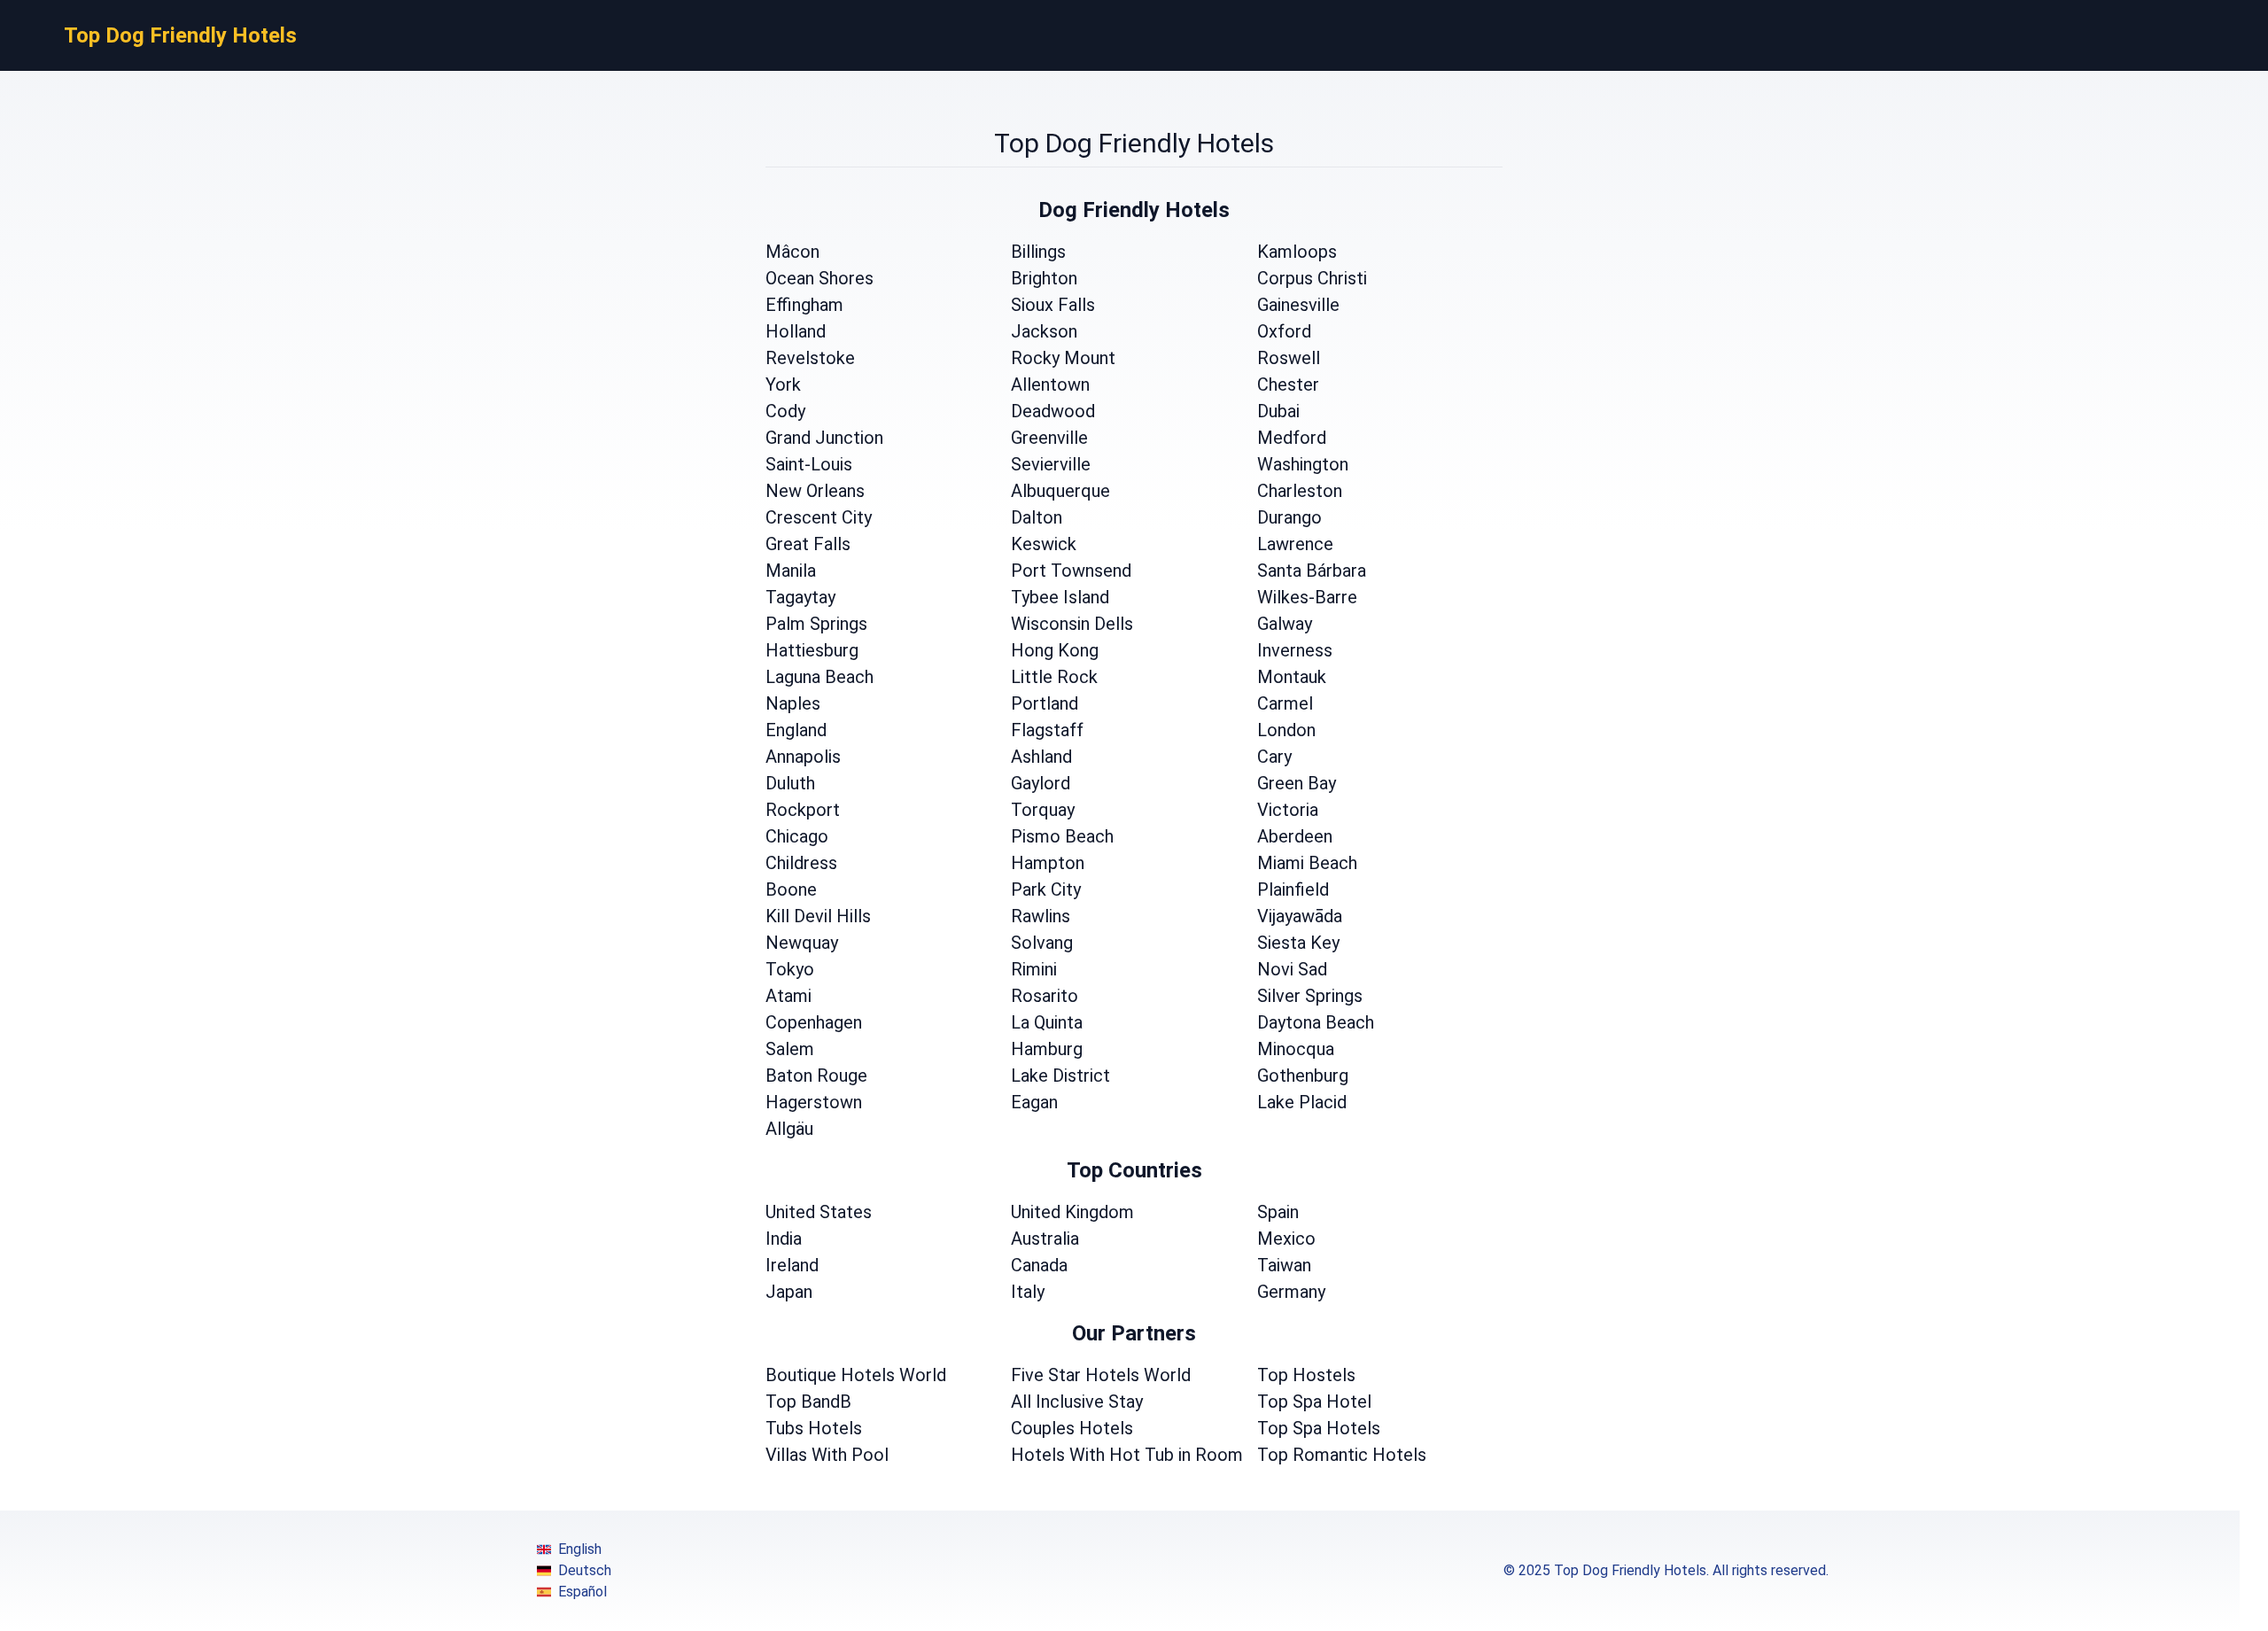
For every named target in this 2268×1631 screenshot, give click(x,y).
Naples (793, 703)
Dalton (1037, 517)
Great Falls (808, 544)
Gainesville (1298, 305)
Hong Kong (1055, 650)
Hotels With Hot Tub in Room (1127, 1455)
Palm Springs (816, 624)
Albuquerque (1060, 491)
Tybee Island (1060, 597)
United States (819, 1212)
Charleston (1300, 491)
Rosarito (1045, 996)
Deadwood (1053, 411)
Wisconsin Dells (1072, 624)
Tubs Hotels (814, 1428)
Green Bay (1297, 783)
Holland (796, 331)
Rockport (803, 810)
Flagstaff (1047, 730)
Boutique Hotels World (856, 1375)
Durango (1289, 517)
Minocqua (1296, 1049)
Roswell (1289, 358)
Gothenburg (1303, 1076)
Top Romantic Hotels (1342, 1455)
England (796, 730)
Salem (790, 1049)
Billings (1038, 252)
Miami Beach (1307, 863)
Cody (785, 411)
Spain (1278, 1212)
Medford (1292, 438)
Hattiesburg (812, 650)
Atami (788, 996)
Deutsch (585, 1570)
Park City (1046, 889)
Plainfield (1293, 889)
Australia (1045, 1239)
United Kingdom (1072, 1212)
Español (583, 1592)
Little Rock (1054, 677)
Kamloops (1297, 252)
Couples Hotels (1072, 1428)
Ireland (792, 1265)
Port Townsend (1071, 571)
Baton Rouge (816, 1076)
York (783, 384)
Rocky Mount (1063, 358)
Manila (791, 571)
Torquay (1043, 810)
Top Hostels (1306, 1375)
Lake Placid (1302, 1102)
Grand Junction (824, 438)
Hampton (1048, 863)
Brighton (1044, 278)
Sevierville (1051, 464)
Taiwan (1284, 1265)
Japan (789, 1292)
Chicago (797, 836)
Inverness (1295, 650)
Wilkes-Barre (1307, 597)
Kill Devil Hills (818, 916)
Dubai (1278, 411)
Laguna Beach (819, 677)
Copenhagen (814, 1022)
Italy (1028, 1292)
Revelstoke (810, 358)
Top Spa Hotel (1314, 1402)
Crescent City (819, 517)
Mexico (1286, 1239)
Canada (1039, 1265)
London (1286, 730)
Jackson (1044, 331)
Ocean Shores (819, 278)
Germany (1291, 1292)
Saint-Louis (809, 464)
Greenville (1049, 438)
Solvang (1042, 943)
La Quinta (1047, 1022)
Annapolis (803, 757)
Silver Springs (1310, 996)
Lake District (1060, 1076)
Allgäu (789, 1129)
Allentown (1050, 384)
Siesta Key (1298, 943)
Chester (1288, 384)
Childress (801, 863)
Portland (1045, 703)
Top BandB (808, 1402)
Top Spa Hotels (1319, 1428)
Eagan (1034, 1102)
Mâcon (792, 252)
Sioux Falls (1053, 305)
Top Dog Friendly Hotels (180, 35)
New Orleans (815, 491)
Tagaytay (800, 597)
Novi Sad (1292, 969)
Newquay (802, 943)
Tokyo (790, 969)
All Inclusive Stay (1077, 1402)
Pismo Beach (1062, 836)
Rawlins (1041, 916)
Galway (1285, 624)
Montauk (1292, 677)
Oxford (1284, 331)
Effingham (804, 305)
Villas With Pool (827, 1455)
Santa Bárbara (1312, 571)
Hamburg (1047, 1049)
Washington (1303, 464)
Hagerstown (814, 1102)
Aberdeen (1295, 836)
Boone (791, 889)
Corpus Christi (1312, 278)
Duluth (790, 783)
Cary (1274, 757)
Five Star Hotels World (1101, 1375)
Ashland (1041, 757)
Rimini (1034, 969)
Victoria (1288, 810)
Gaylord (1041, 783)
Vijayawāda (1300, 916)
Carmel (1285, 703)
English (580, 1549)
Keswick (1044, 544)
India (784, 1239)
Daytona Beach (1316, 1022)
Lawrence (1295, 544)
